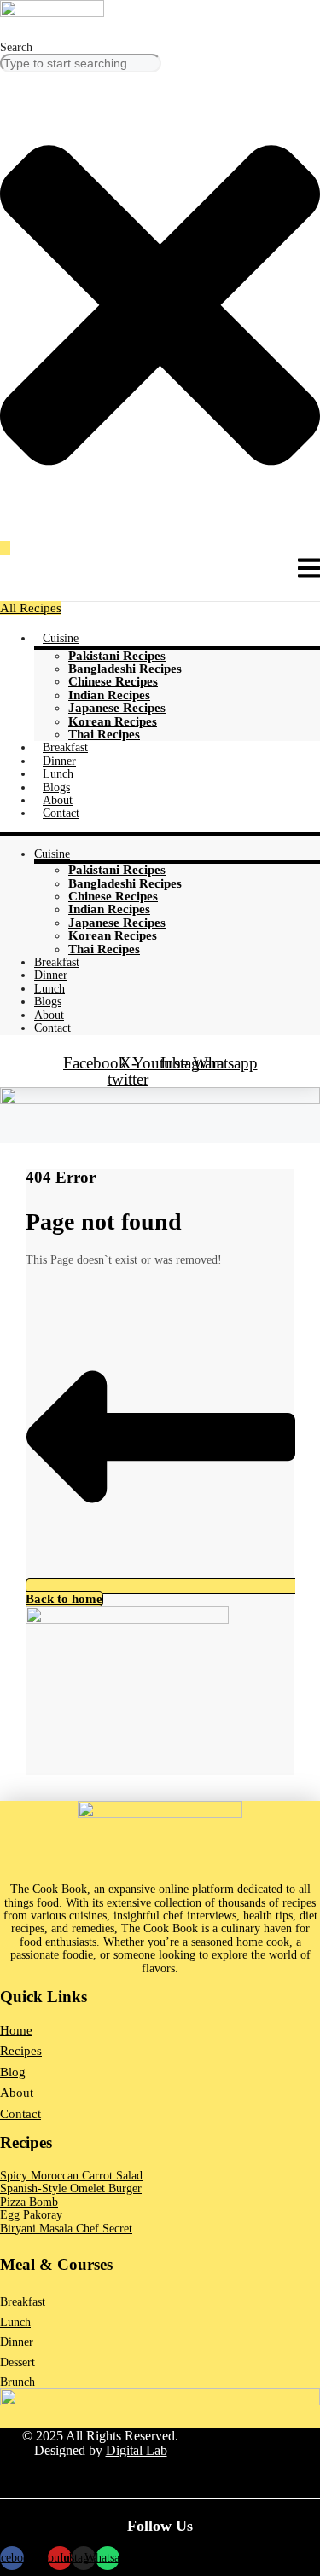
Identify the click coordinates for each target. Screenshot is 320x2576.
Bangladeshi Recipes (125, 669)
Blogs (56, 787)
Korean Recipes (113, 721)
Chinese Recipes (113, 681)
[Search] (5, 548)
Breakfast (65, 747)
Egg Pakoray (31, 2215)
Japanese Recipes (117, 708)
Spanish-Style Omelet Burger (71, 2188)
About (58, 800)
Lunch (58, 774)
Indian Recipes (109, 695)
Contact (61, 813)
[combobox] (81, 63)
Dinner (59, 761)
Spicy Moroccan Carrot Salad (71, 2176)
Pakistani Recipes (117, 656)
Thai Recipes (104, 734)
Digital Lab (137, 2450)
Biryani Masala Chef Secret (66, 2229)
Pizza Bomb (29, 2202)
